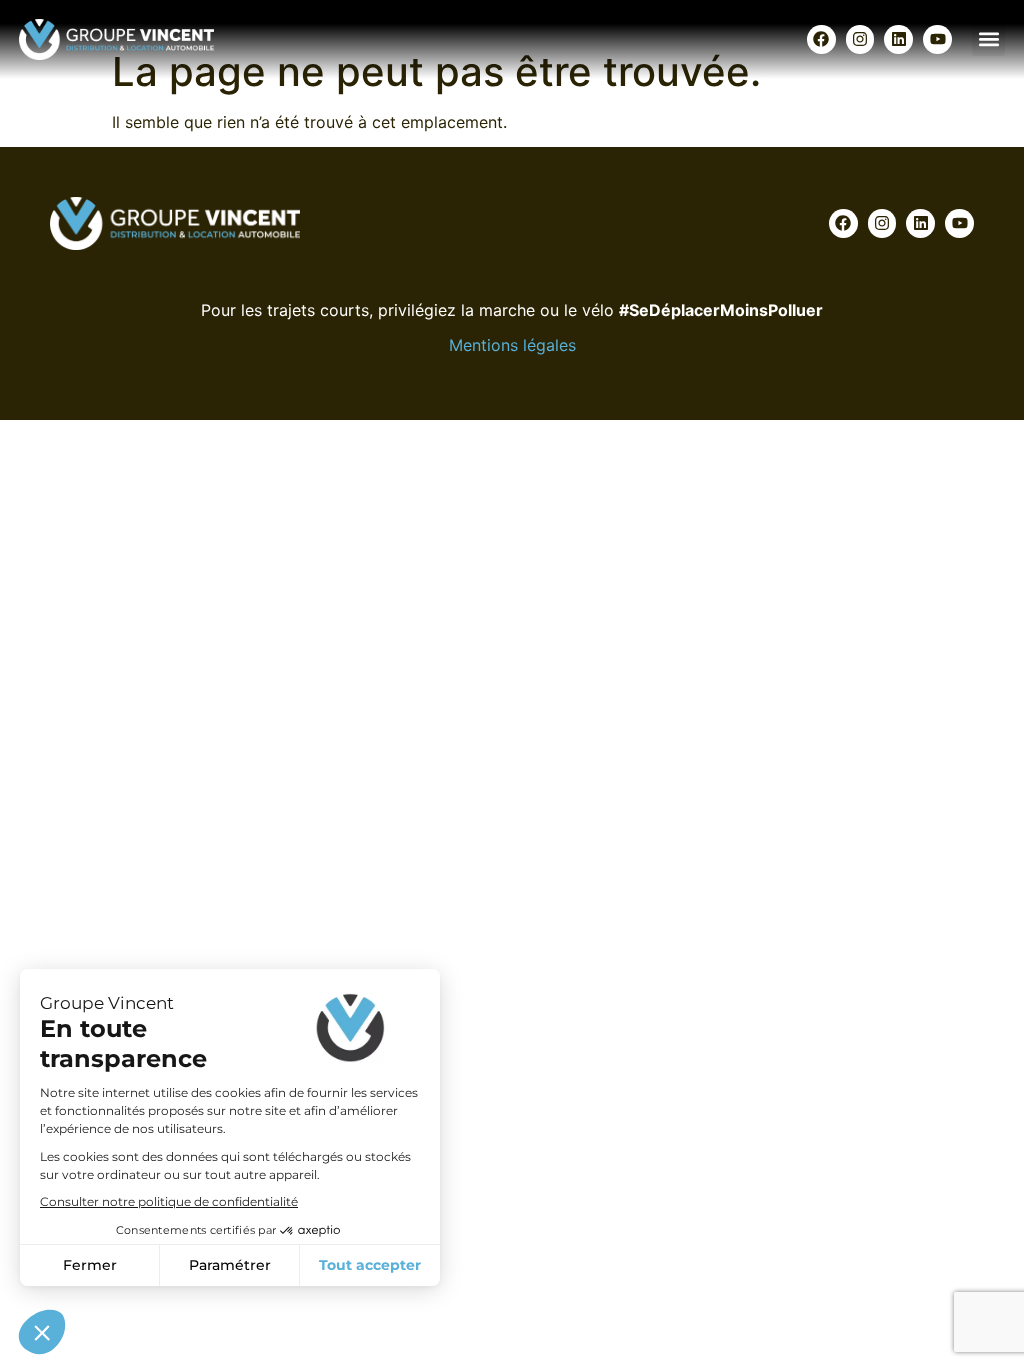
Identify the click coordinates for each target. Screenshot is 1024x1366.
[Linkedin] (898, 39)
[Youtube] (937, 39)
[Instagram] (860, 39)
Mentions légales (512, 345)
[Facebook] (821, 39)
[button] (988, 39)
